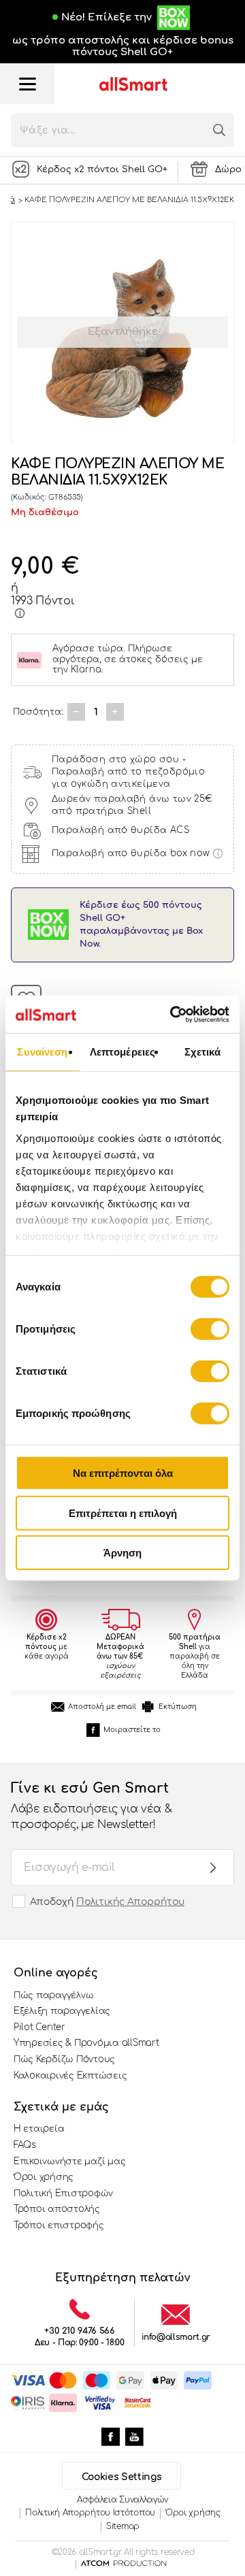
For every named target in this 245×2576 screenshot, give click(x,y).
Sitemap (123, 2526)
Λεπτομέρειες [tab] (122, 1052)
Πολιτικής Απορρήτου (130, 1902)
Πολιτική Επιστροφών (63, 2194)
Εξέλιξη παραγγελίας (62, 2011)
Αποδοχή (107, 1902)
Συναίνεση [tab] (42, 1052)
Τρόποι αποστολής (57, 2209)
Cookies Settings (121, 2477)
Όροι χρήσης (44, 2177)
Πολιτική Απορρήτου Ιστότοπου (90, 2513)
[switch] (210, 1329)
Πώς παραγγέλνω (53, 1995)
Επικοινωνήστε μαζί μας (69, 2162)
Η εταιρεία (39, 2129)
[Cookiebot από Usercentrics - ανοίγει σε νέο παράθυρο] (173, 1014)
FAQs (25, 2145)
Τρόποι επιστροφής (59, 2226)
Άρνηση (122, 1553)
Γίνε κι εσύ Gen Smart (91, 1805)
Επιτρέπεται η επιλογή (123, 1513)
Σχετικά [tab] (203, 1052)
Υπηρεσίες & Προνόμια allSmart (86, 2043)
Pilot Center (39, 2027)
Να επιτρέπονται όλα (123, 1473)
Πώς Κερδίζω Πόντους (64, 2059)
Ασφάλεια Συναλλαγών (122, 2500)
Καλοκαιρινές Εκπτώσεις (70, 2076)
